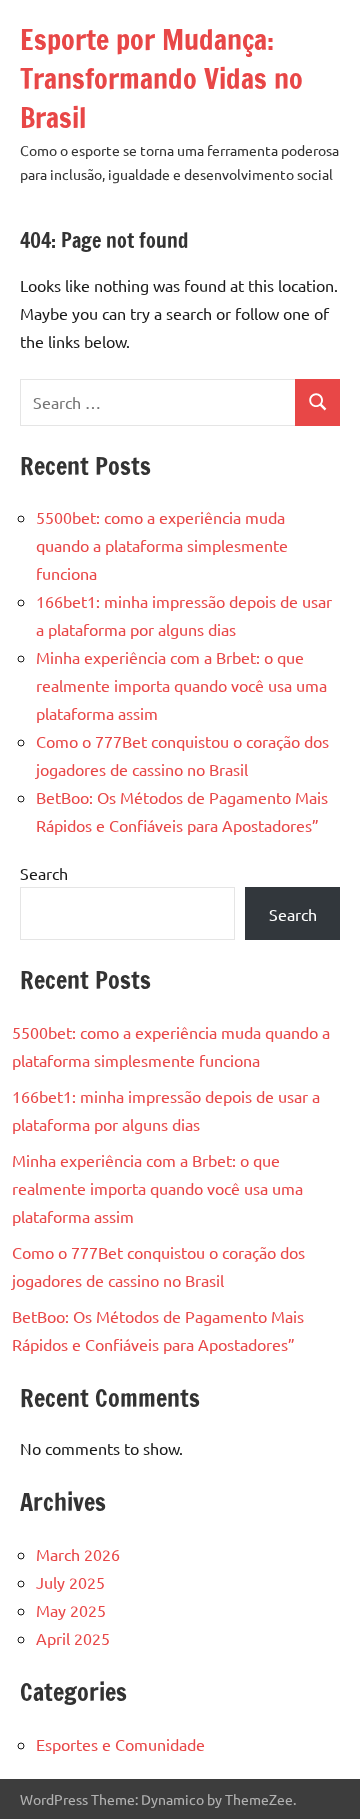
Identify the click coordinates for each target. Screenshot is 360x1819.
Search (44, 873)
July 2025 (70, 1582)
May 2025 (71, 1610)
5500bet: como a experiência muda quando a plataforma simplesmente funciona (162, 545)
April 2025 (73, 1638)
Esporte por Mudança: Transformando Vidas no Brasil (161, 78)
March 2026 (78, 1554)
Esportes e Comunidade (120, 1744)
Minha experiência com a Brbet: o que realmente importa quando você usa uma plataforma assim (181, 685)
